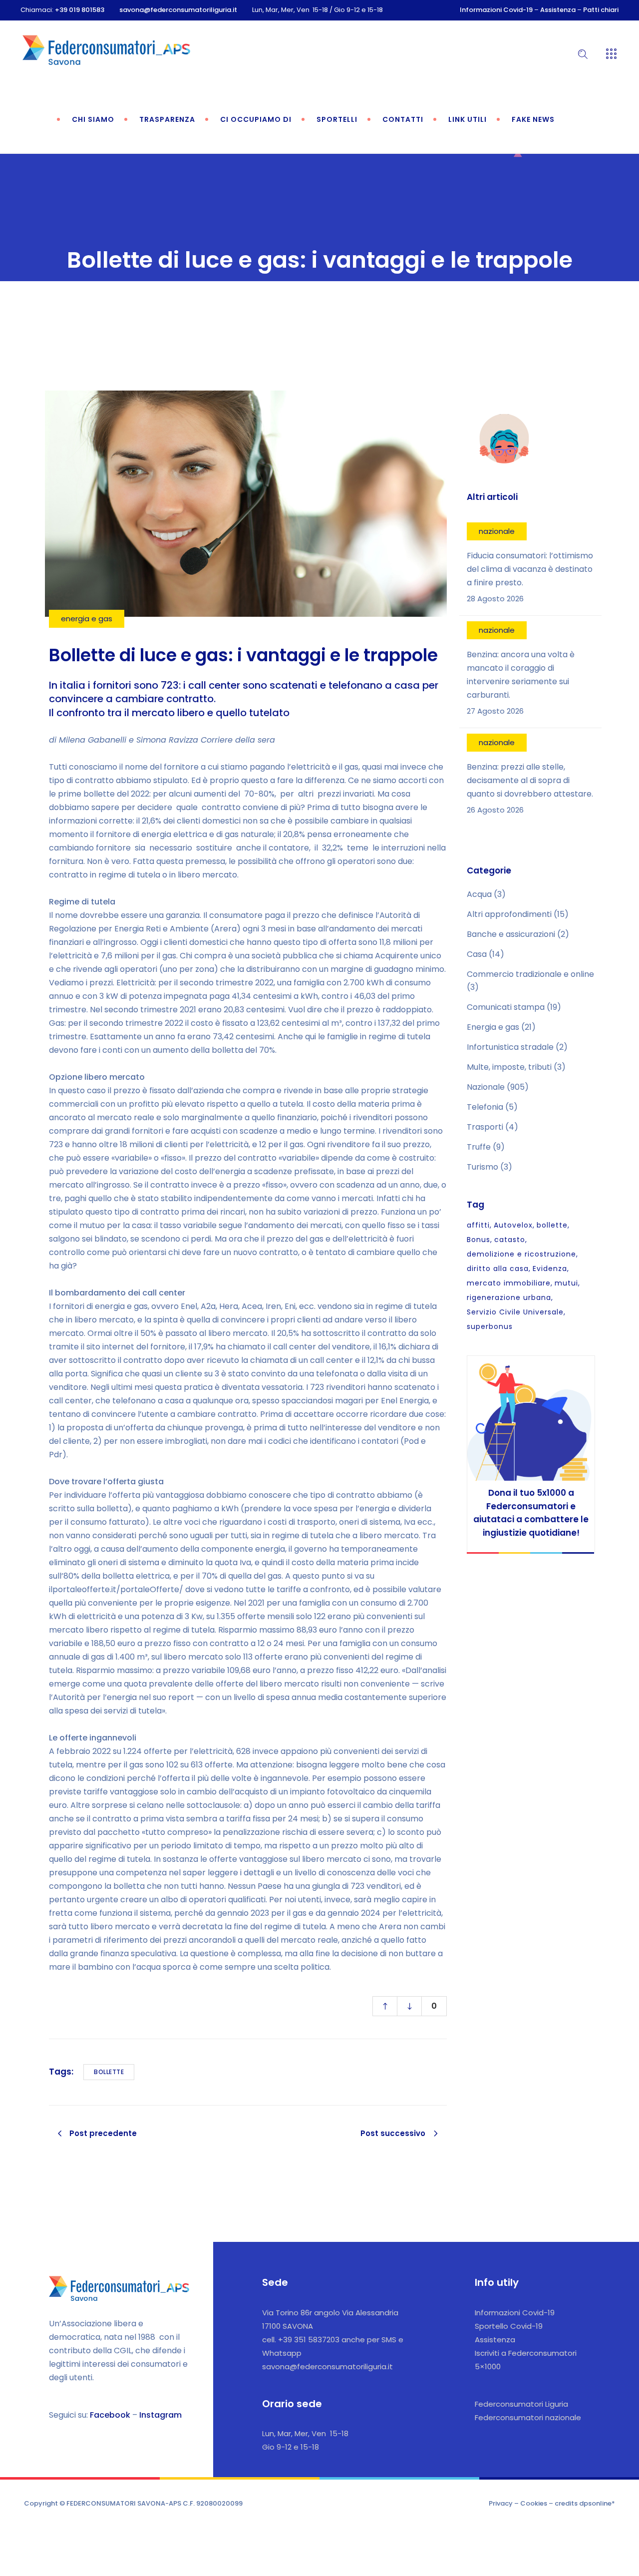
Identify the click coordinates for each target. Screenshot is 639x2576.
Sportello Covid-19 (509, 2326)
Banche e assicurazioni (511, 934)
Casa (477, 954)
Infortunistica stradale (510, 1047)
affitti (478, 1225)
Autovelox (513, 1225)
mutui (566, 1283)
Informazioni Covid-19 (496, 10)
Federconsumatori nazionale (528, 2417)
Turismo (482, 1167)
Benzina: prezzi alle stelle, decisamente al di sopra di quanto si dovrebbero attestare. (530, 780)
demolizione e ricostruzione (521, 1254)
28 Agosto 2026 (495, 599)
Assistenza (558, 10)
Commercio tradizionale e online (530, 974)
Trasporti (485, 1127)
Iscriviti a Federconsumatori (526, 2353)
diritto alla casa (498, 1269)
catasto (510, 1240)
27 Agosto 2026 (495, 711)
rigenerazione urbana (509, 1297)
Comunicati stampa (506, 1007)
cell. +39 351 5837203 (301, 2340)
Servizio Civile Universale (515, 1312)
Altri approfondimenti (509, 914)
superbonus (490, 1326)
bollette (109, 2072)
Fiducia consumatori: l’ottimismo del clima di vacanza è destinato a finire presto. (530, 569)
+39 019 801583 (80, 10)
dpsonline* (597, 2503)
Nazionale (486, 1087)
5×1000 (488, 2366)
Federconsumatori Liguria (521, 2404)
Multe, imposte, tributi (509, 1067)
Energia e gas (493, 1027)
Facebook (110, 2415)
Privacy (501, 2503)
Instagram (160, 2415)
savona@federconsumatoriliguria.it (178, 10)
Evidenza (550, 1269)
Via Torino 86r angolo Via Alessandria (330, 2313)
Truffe (479, 1147)
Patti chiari (601, 10)
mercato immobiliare (509, 1283)
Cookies (534, 2503)
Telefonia (485, 1107)
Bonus (479, 1240)
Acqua (479, 894)
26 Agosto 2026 (495, 810)
